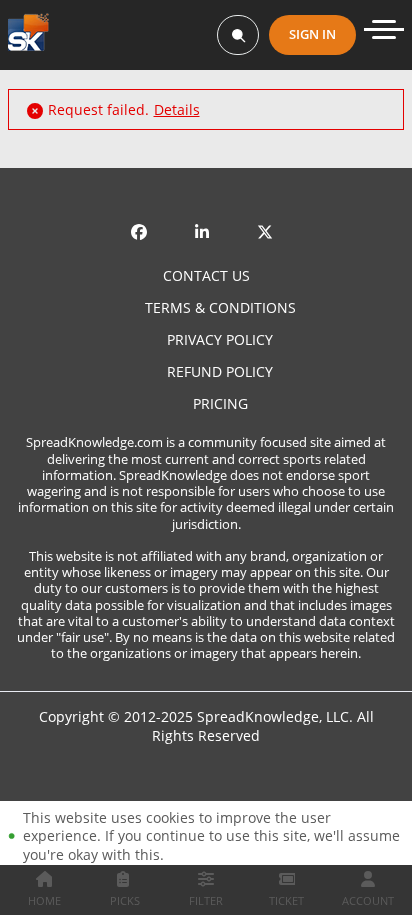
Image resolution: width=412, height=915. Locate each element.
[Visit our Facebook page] (143, 218)
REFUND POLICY (220, 372)
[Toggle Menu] (384, 29)
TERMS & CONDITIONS (220, 308)
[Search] (238, 35)
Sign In (312, 34)
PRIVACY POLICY (220, 340)
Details (177, 110)
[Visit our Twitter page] (269, 218)
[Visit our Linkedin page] (206, 218)
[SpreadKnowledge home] (28, 34)
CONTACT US (206, 276)
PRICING (220, 404)
